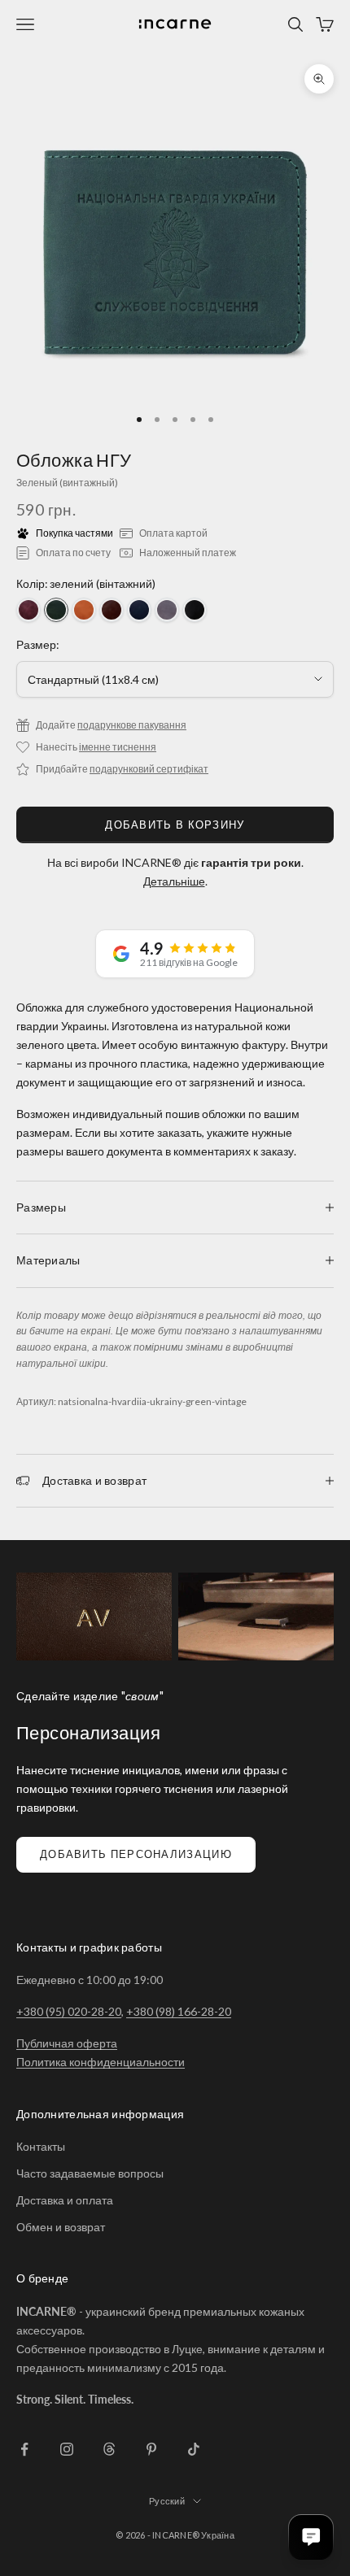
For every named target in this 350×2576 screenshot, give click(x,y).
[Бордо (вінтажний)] (28, 610)
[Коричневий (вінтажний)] (112, 610)
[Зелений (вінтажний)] (56, 610)
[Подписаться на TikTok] (194, 2449)
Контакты (41, 2146)
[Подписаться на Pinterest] (151, 2449)
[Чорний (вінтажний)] (195, 610)
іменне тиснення (118, 747)
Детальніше (174, 881)
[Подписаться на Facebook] (24, 2449)
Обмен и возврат (61, 2227)
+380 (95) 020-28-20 (69, 2011)
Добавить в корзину (175, 825)
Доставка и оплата (65, 2200)
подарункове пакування (132, 725)
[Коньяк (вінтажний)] (84, 610)
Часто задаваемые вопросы (90, 2173)
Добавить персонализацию (136, 1854)
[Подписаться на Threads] (109, 2449)
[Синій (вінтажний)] (139, 610)
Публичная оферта (67, 2043)
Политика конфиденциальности (101, 2062)
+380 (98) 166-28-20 (179, 2011)
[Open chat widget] (311, 2537)
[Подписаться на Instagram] (67, 2449)
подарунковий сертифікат (149, 769)
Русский (167, 2501)
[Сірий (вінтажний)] (167, 610)
